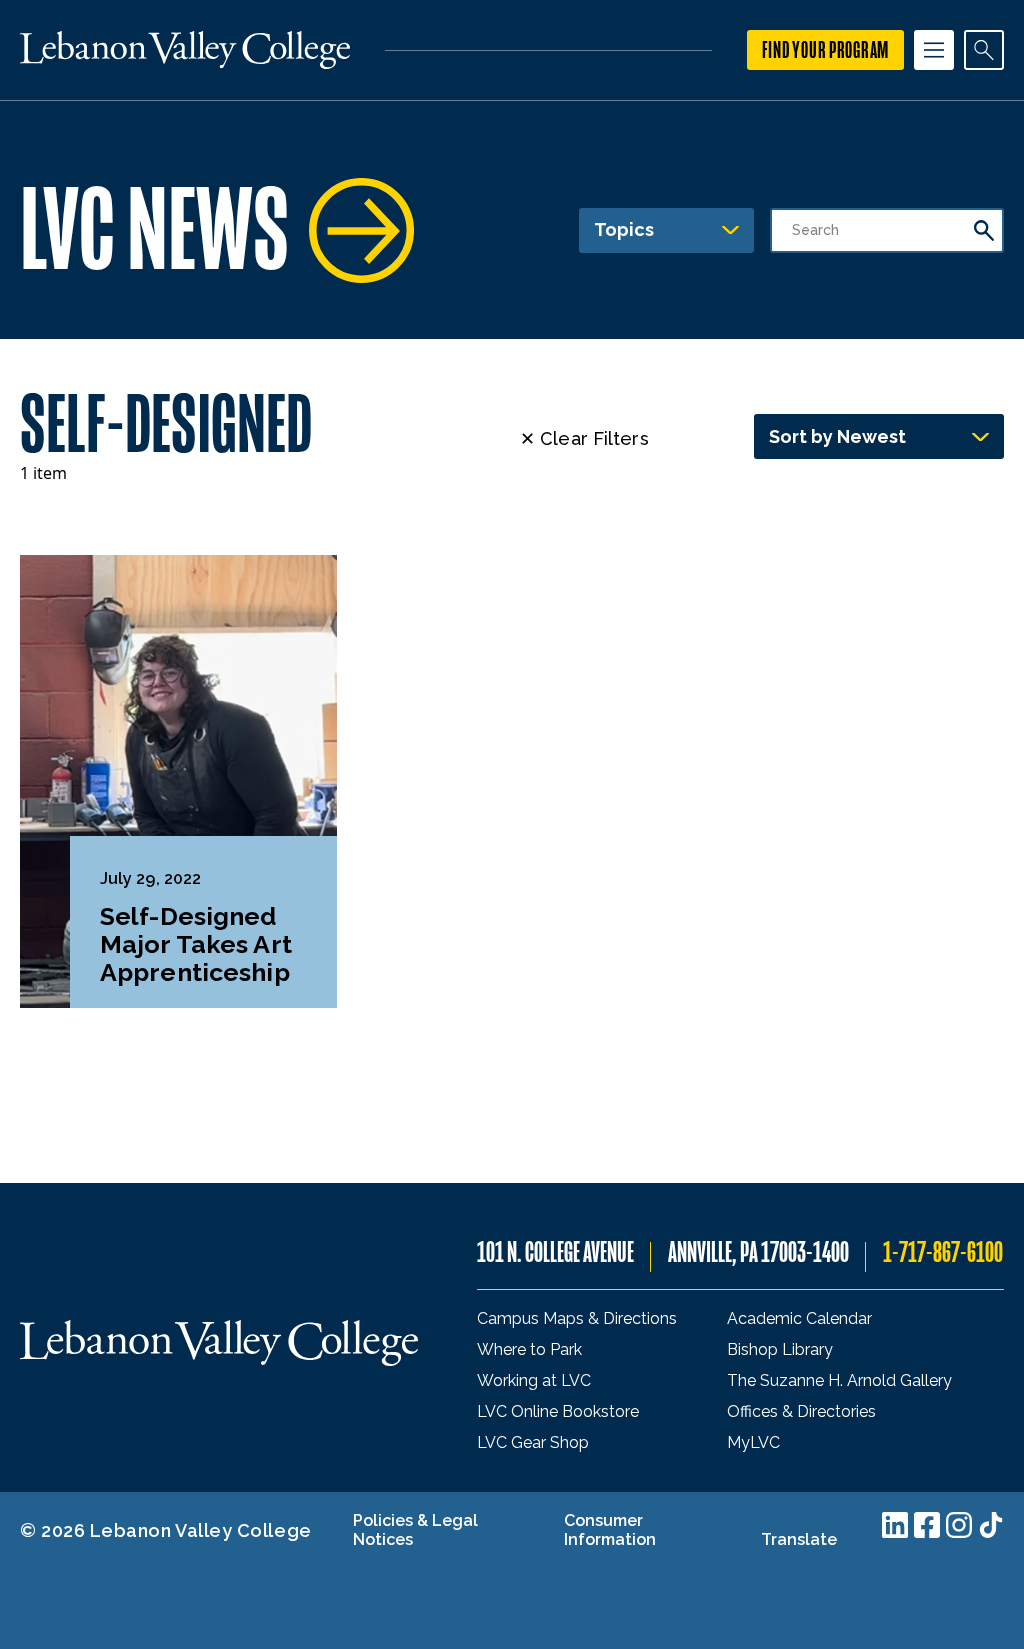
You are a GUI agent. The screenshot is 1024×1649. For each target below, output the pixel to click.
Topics (624, 229)
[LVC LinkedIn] (895, 1525)
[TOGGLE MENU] (934, 50)
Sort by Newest (837, 436)
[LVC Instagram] (959, 1525)
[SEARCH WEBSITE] (984, 50)
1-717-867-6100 (943, 1252)
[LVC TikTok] (991, 1525)
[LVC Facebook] (927, 1525)
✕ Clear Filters (584, 438)
